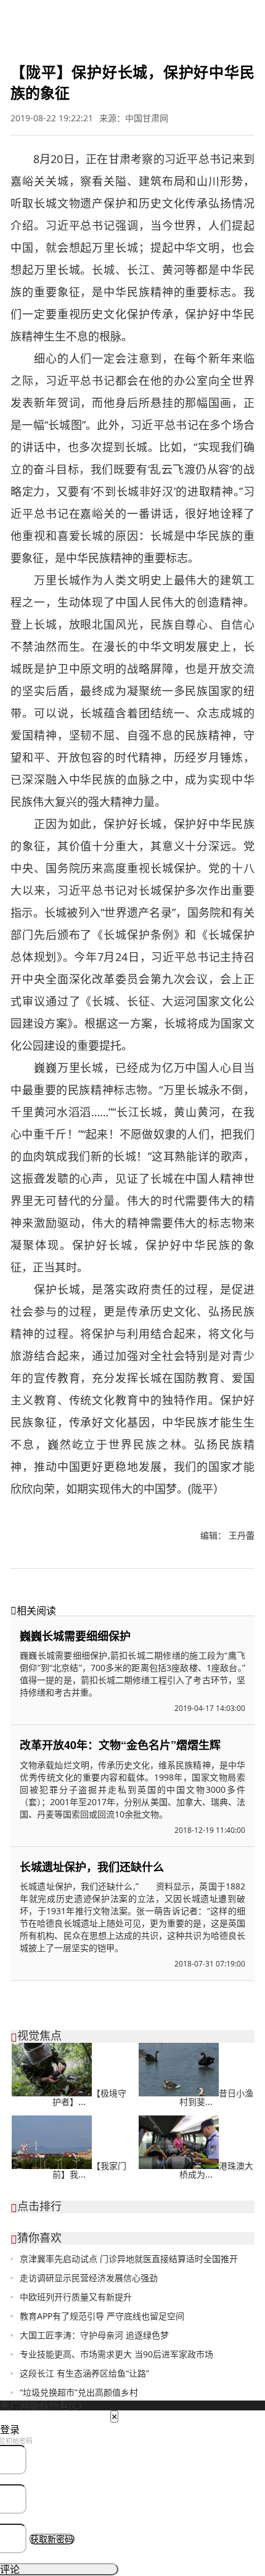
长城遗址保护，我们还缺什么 (92, 1867)
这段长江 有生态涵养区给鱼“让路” (84, 2373)
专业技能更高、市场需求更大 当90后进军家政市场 (116, 2354)
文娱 (89, 15)
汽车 (212, 15)
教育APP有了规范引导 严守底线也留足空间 (102, 2316)
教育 (131, 15)
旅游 (170, 15)
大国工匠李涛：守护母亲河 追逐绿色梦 (94, 2335)
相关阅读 (33, 1611)
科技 (150, 15)
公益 (232, 15)
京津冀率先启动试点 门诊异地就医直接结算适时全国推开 (129, 2259)
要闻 (10, 15)
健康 (192, 15)
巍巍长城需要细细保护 (75, 1636)
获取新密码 (52, 2539)
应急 (10, 25)
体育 (69, 15)
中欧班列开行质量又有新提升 (76, 2297)
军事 (49, 15)
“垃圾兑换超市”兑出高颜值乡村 (79, 2392)
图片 (111, 15)
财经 (30, 15)
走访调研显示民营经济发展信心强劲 (89, 2278)
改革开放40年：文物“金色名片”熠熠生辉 (120, 1745)
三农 (251, 15)
